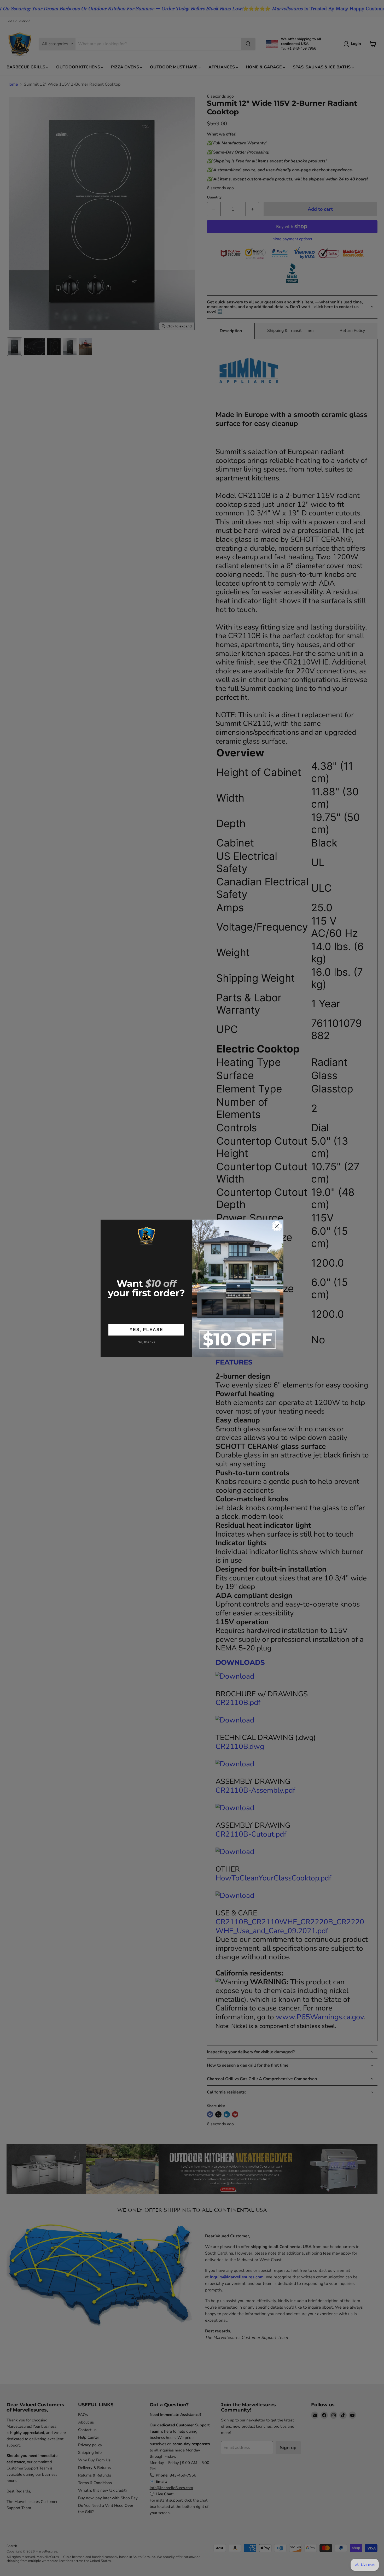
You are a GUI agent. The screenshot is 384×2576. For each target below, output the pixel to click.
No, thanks (146, 1342)
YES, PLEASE (146, 1330)
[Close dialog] (277, 1226)
